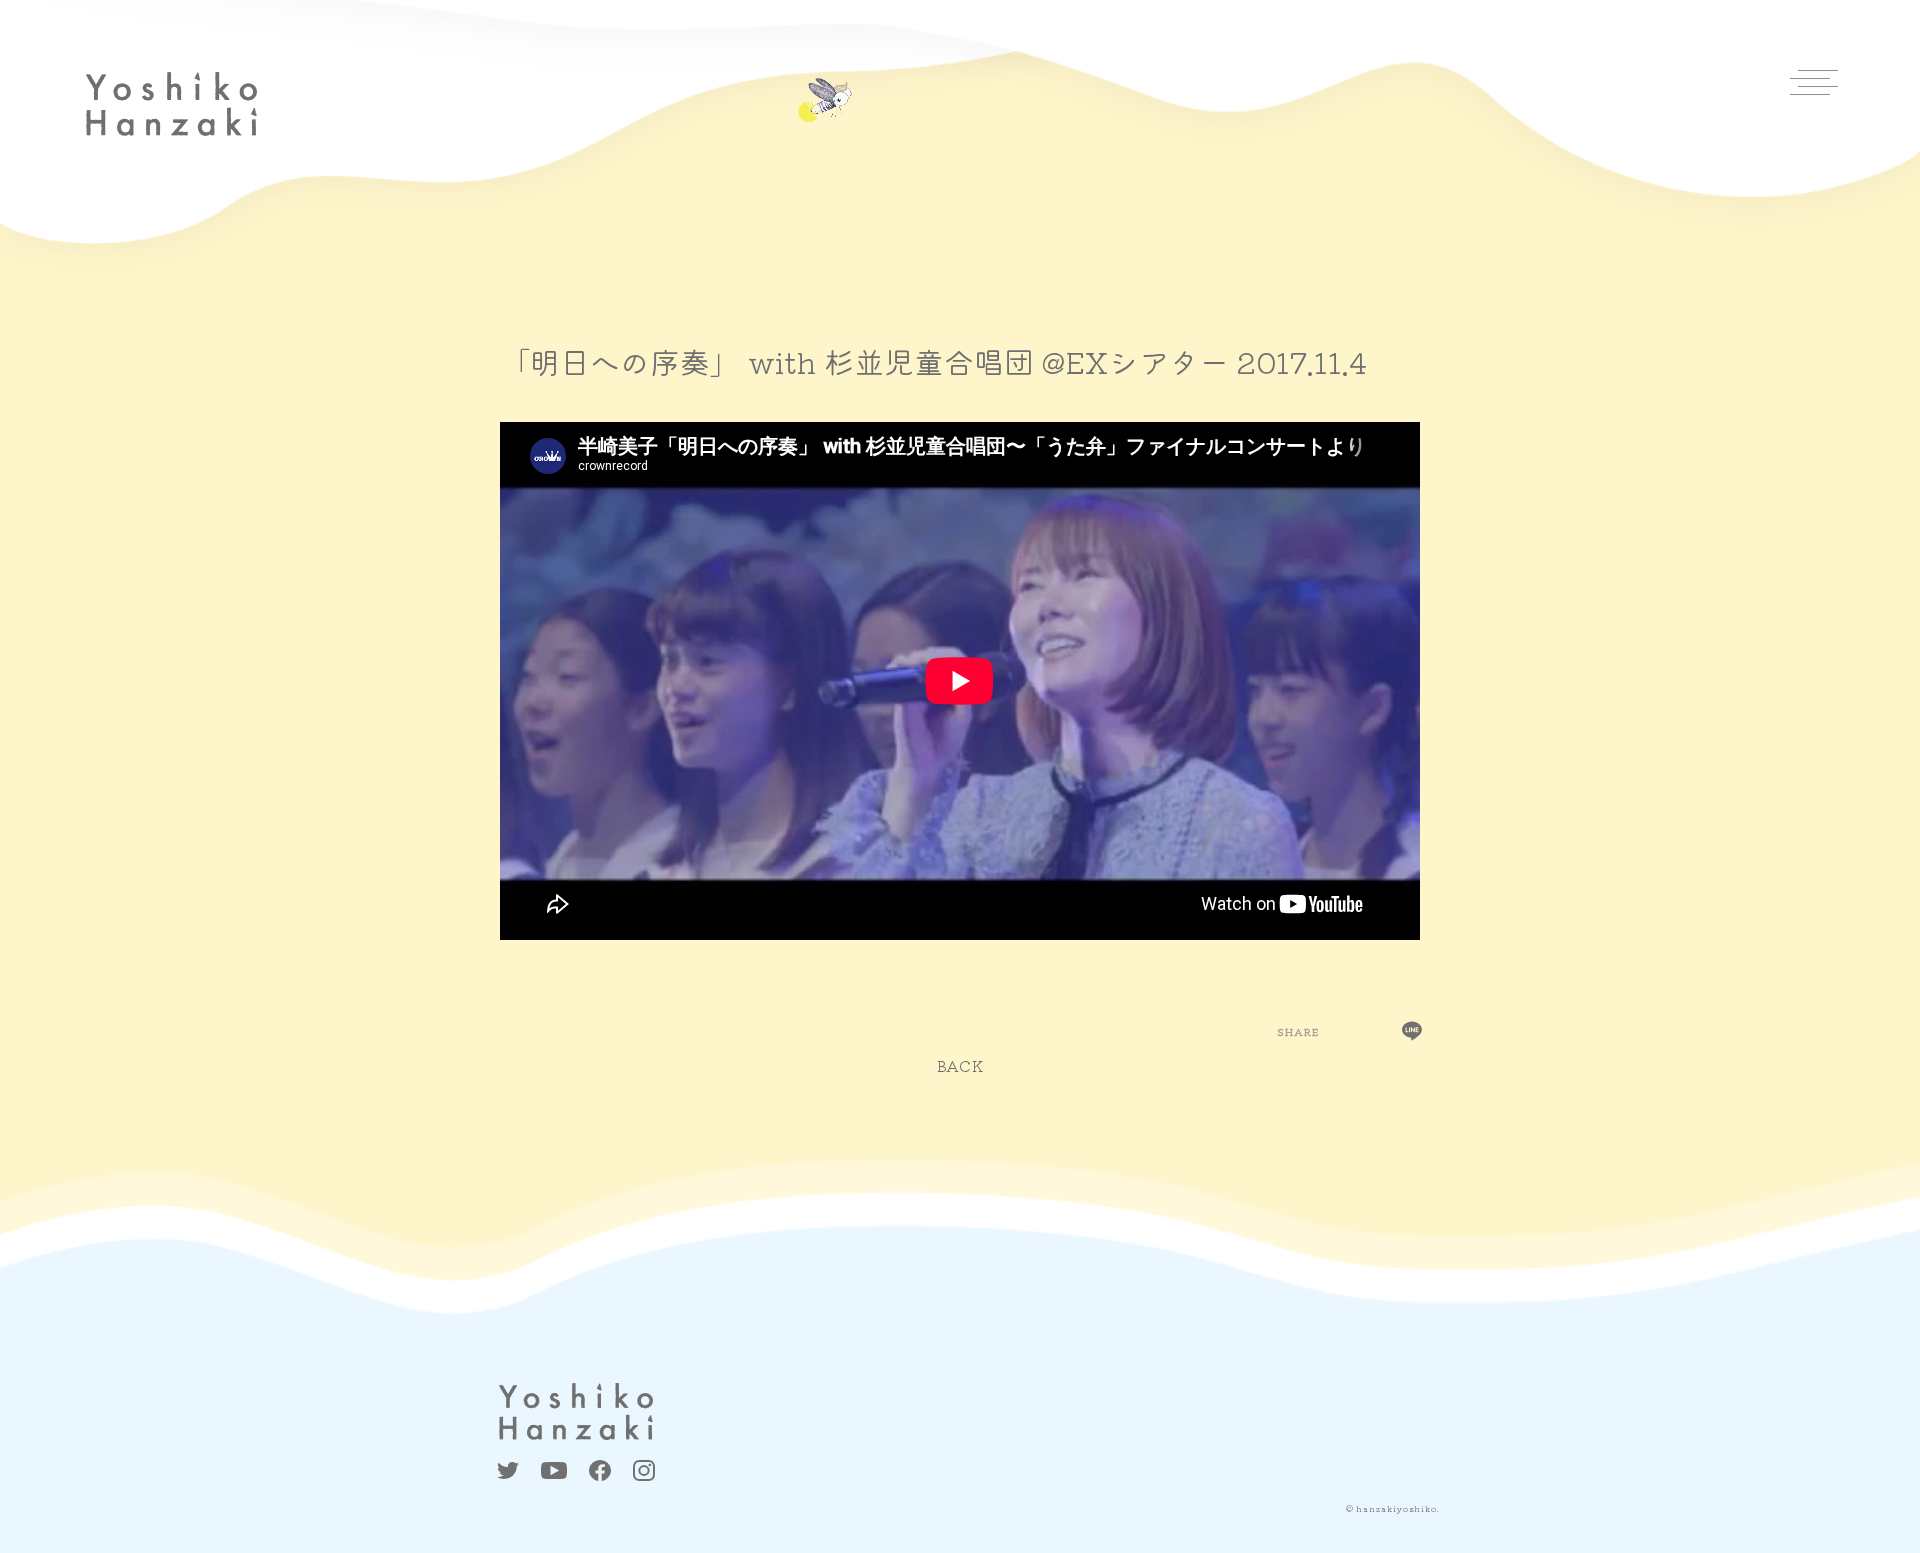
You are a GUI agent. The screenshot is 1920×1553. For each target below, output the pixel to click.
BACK (960, 1065)
